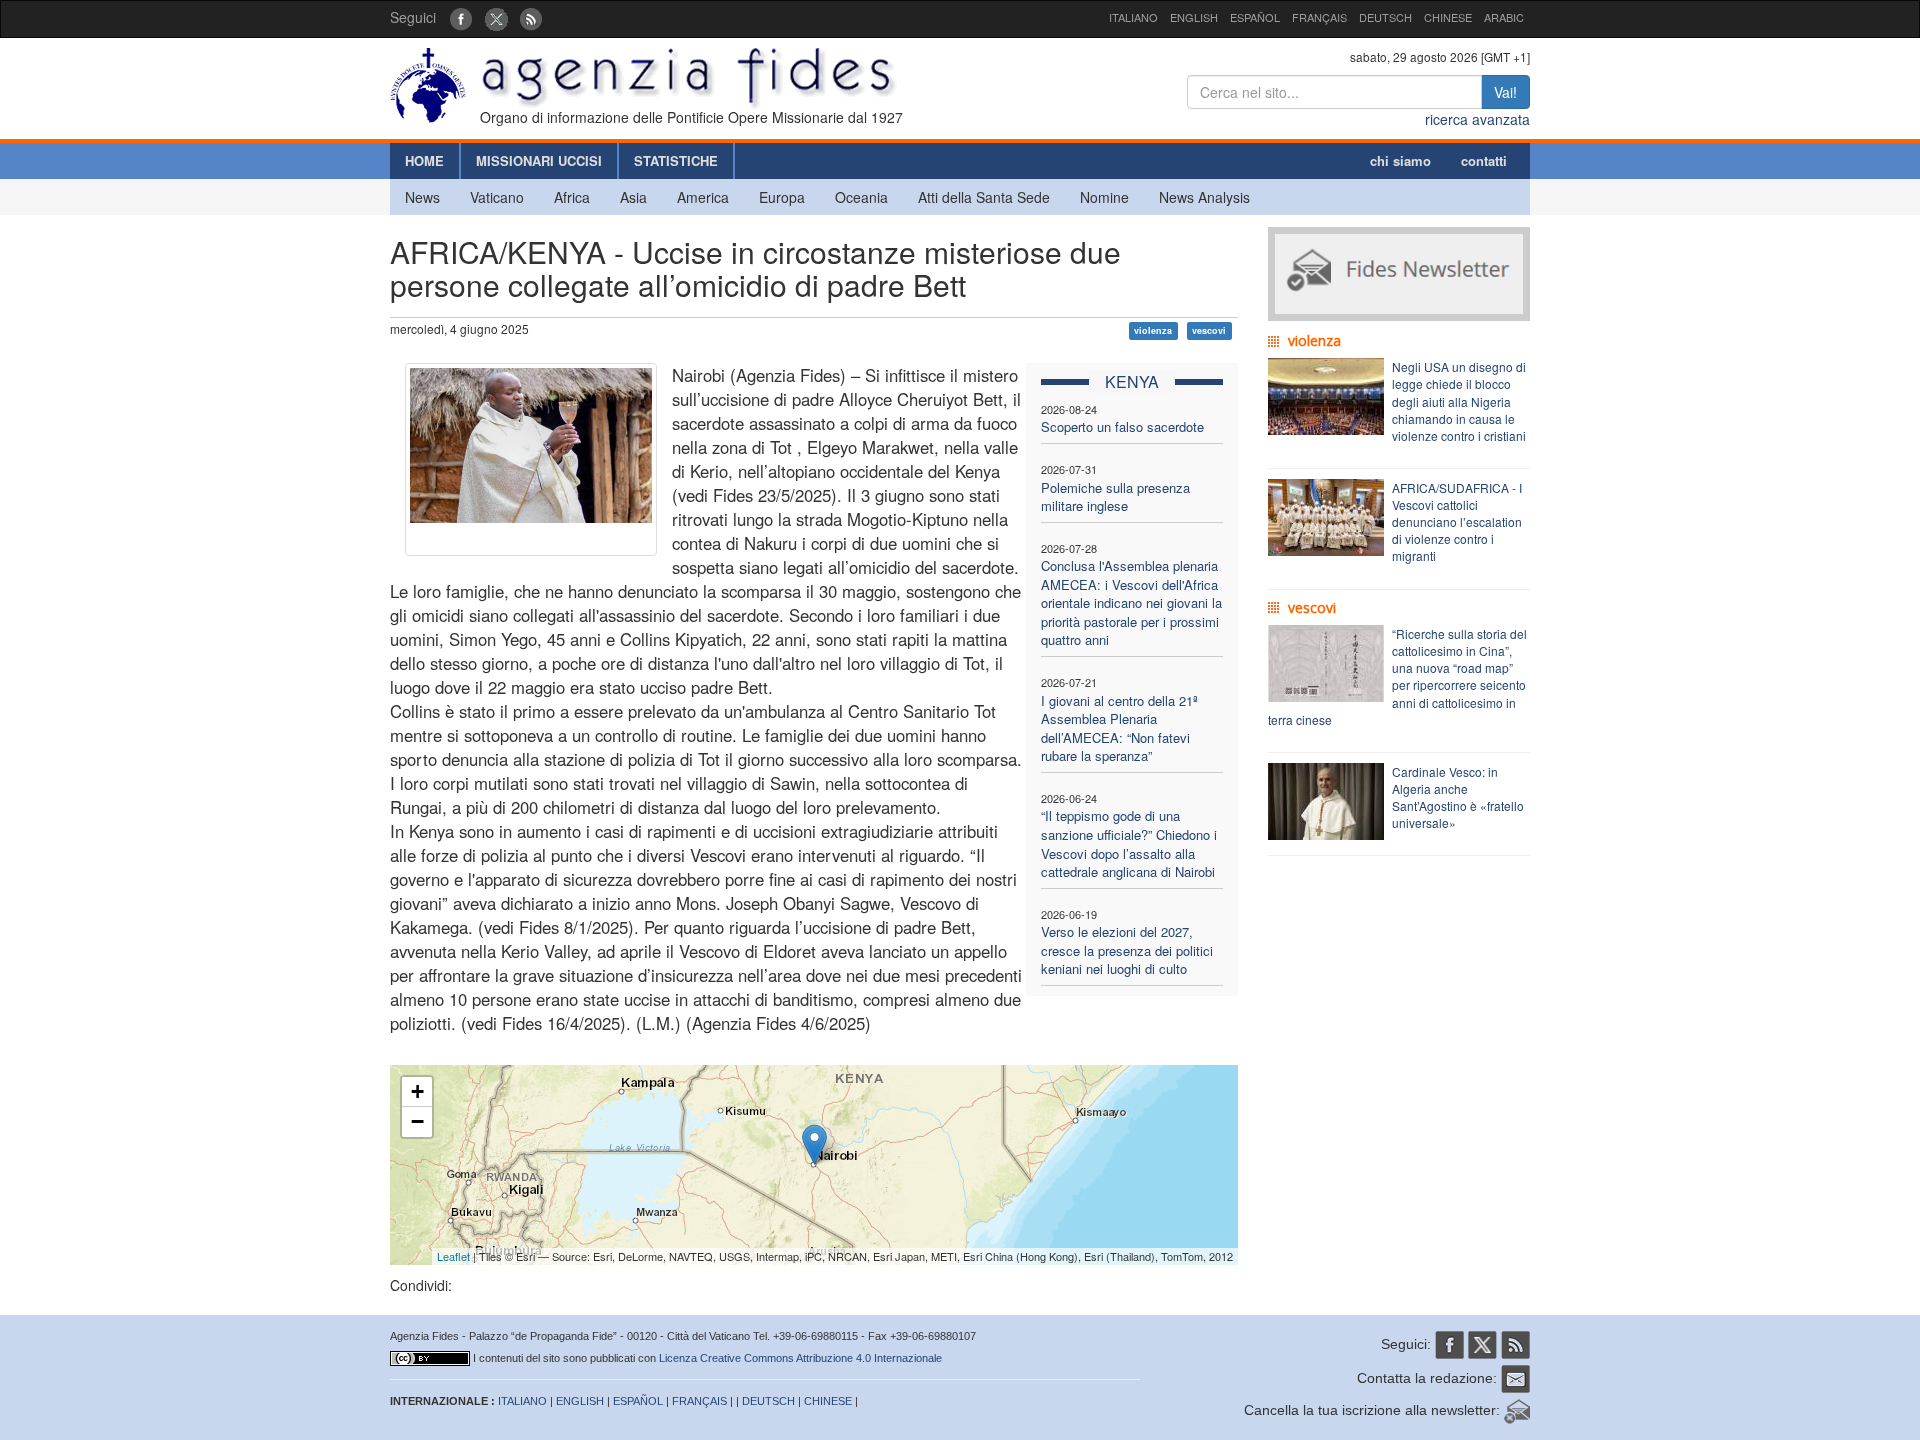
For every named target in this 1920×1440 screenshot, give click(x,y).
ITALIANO (1133, 17)
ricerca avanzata (1477, 119)
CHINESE (1448, 17)
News (422, 197)
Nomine (1104, 197)
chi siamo (1400, 160)
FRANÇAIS (1319, 17)
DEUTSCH (1385, 17)
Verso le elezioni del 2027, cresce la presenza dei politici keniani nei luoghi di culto (1127, 950)
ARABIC (1504, 17)
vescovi (1209, 330)
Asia (633, 197)
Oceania (861, 197)
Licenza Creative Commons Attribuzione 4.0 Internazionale (800, 1358)
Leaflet (453, 1256)
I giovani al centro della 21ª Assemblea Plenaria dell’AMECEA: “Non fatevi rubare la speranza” (1119, 728)
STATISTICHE (676, 160)
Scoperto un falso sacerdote (1122, 426)
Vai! (1505, 92)
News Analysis (1204, 197)
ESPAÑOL (1255, 17)
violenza (1153, 330)
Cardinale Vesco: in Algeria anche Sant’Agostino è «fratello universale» (1458, 797)
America (703, 197)
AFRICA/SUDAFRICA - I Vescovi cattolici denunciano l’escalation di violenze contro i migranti (1457, 522)
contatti (1484, 160)
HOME (424, 160)
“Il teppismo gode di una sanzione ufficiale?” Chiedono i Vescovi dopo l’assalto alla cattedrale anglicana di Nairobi (1129, 843)
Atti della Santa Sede (984, 197)
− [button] (417, 1121)
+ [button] (417, 1091)
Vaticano (497, 197)
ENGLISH (1194, 17)
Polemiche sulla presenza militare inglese (1115, 497)
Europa (782, 197)
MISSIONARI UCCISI (539, 160)
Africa (572, 197)
